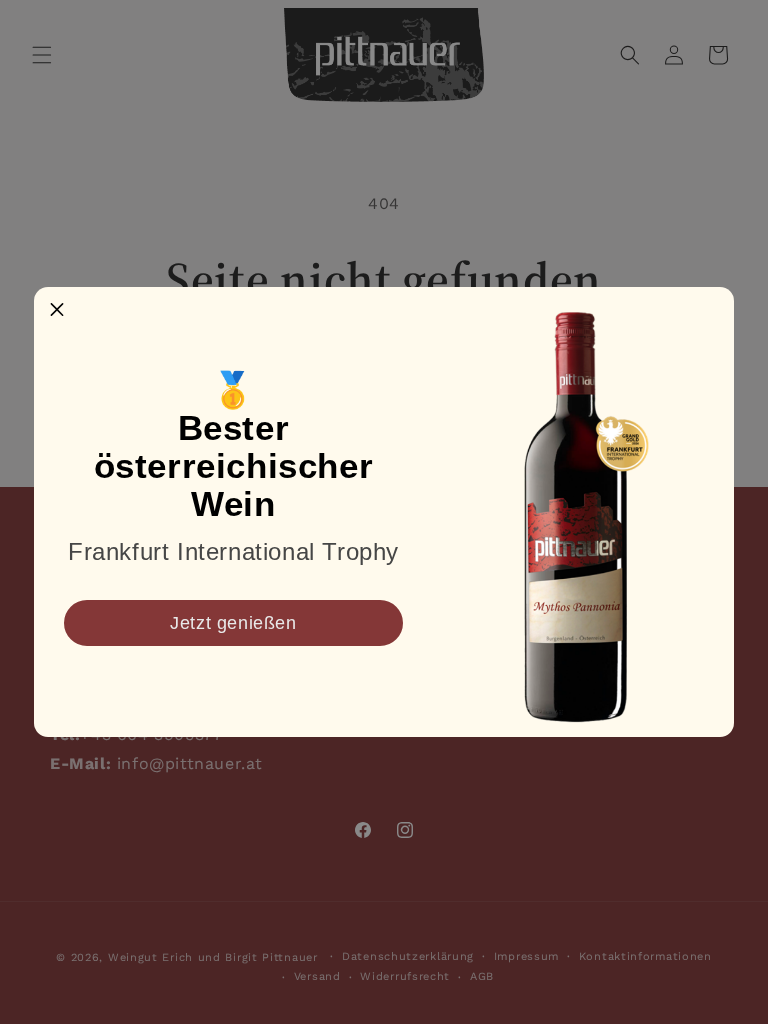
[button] (57, 310)
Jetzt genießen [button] (233, 623)
